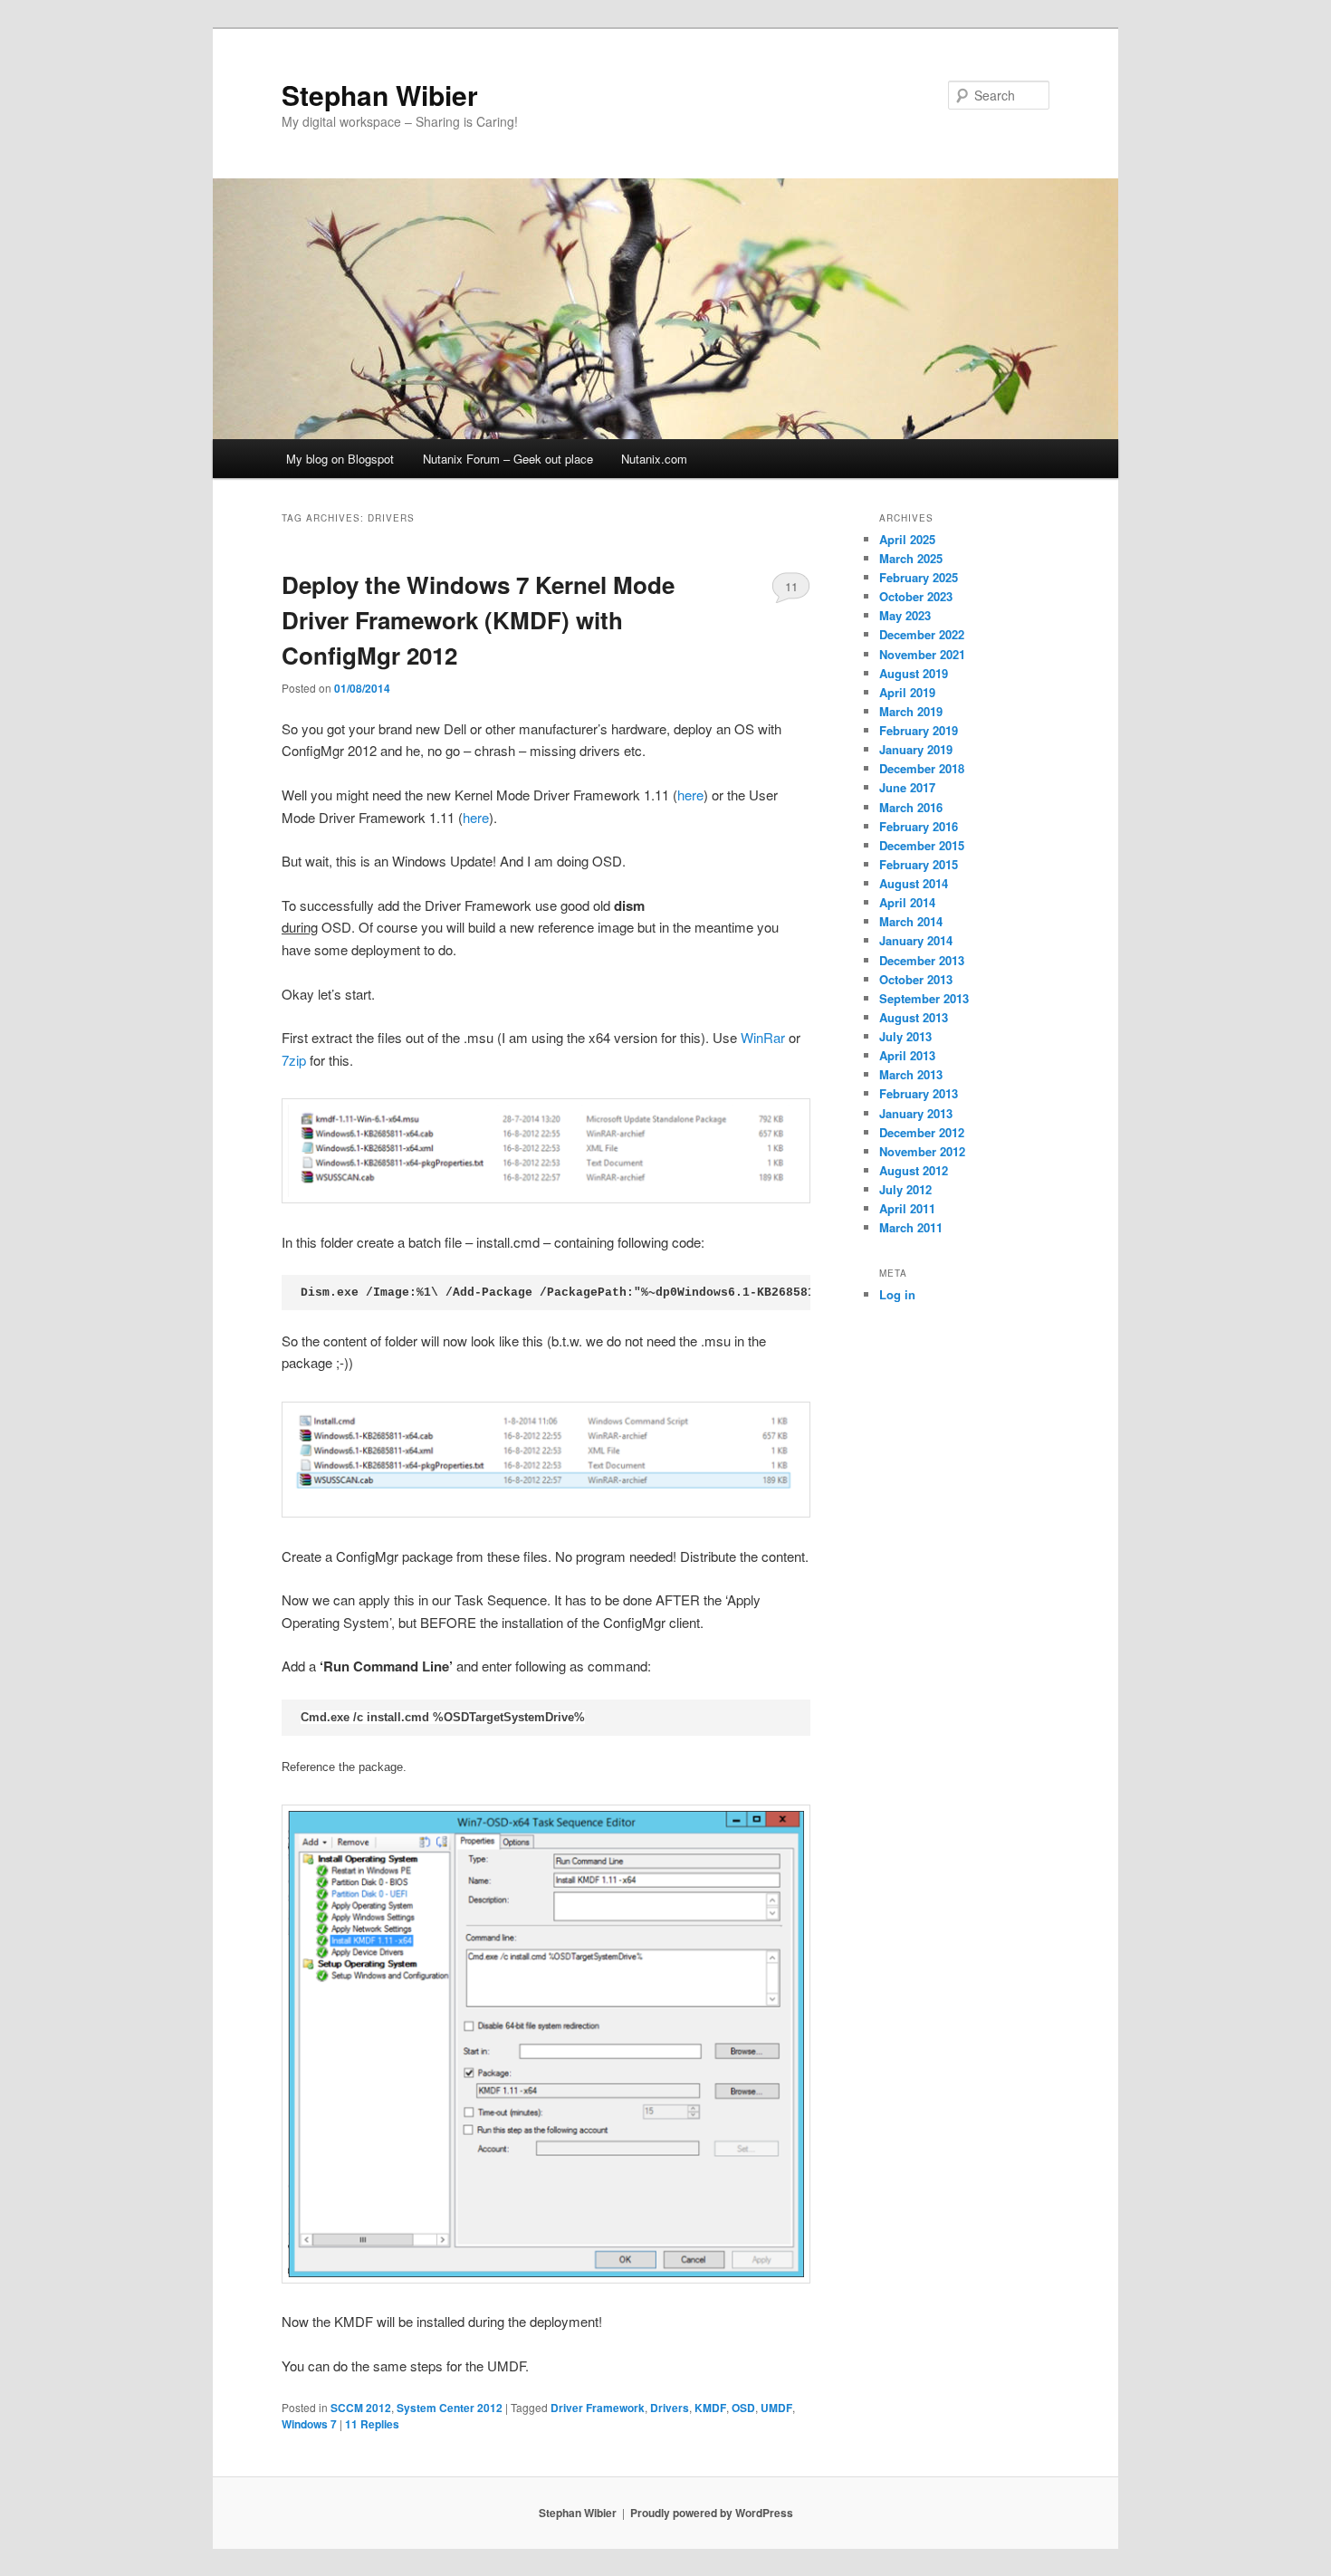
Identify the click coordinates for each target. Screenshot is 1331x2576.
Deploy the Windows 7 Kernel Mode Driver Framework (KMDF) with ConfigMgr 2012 (478, 620)
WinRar (763, 1037)
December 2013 (922, 960)
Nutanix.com (654, 459)
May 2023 (905, 615)
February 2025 (919, 577)
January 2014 (916, 940)
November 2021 (922, 654)
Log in (897, 1294)
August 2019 (914, 673)
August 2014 (914, 883)
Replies (372, 2424)
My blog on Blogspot (340, 459)
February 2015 (919, 864)
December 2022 (922, 634)
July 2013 (905, 1036)
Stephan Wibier (380, 95)
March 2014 (911, 921)
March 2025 (911, 558)
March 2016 (911, 807)
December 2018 (922, 768)
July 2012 (905, 1189)
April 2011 (907, 1208)
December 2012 (922, 1132)
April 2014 (907, 902)
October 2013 (916, 979)
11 (791, 586)
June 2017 (907, 787)
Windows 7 (309, 2424)
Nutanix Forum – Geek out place (508, 459)
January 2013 (916, 1113)
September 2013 (924, 998)
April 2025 (907, 539)
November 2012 (922, 1151)
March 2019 (911, 711)
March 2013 (911, 1074)
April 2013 (907, 1055)
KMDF (710, 2408)
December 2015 (922, 845)
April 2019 (907, 692)
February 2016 (919, 826)
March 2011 (911, 1227)
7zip (294, 1060)
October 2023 (916, 596)
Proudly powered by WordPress (712, 2513)
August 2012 (914, 1170)
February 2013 (919, 1093)
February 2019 (919, 730)
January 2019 (916, 749)
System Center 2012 (450, 2408)
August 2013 (914, 1017)
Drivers (670, 2408)
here (690, 795)
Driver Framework (598, 2408)
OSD (743, 2408)
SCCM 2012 (361, 2408)
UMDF (776, 2408)
